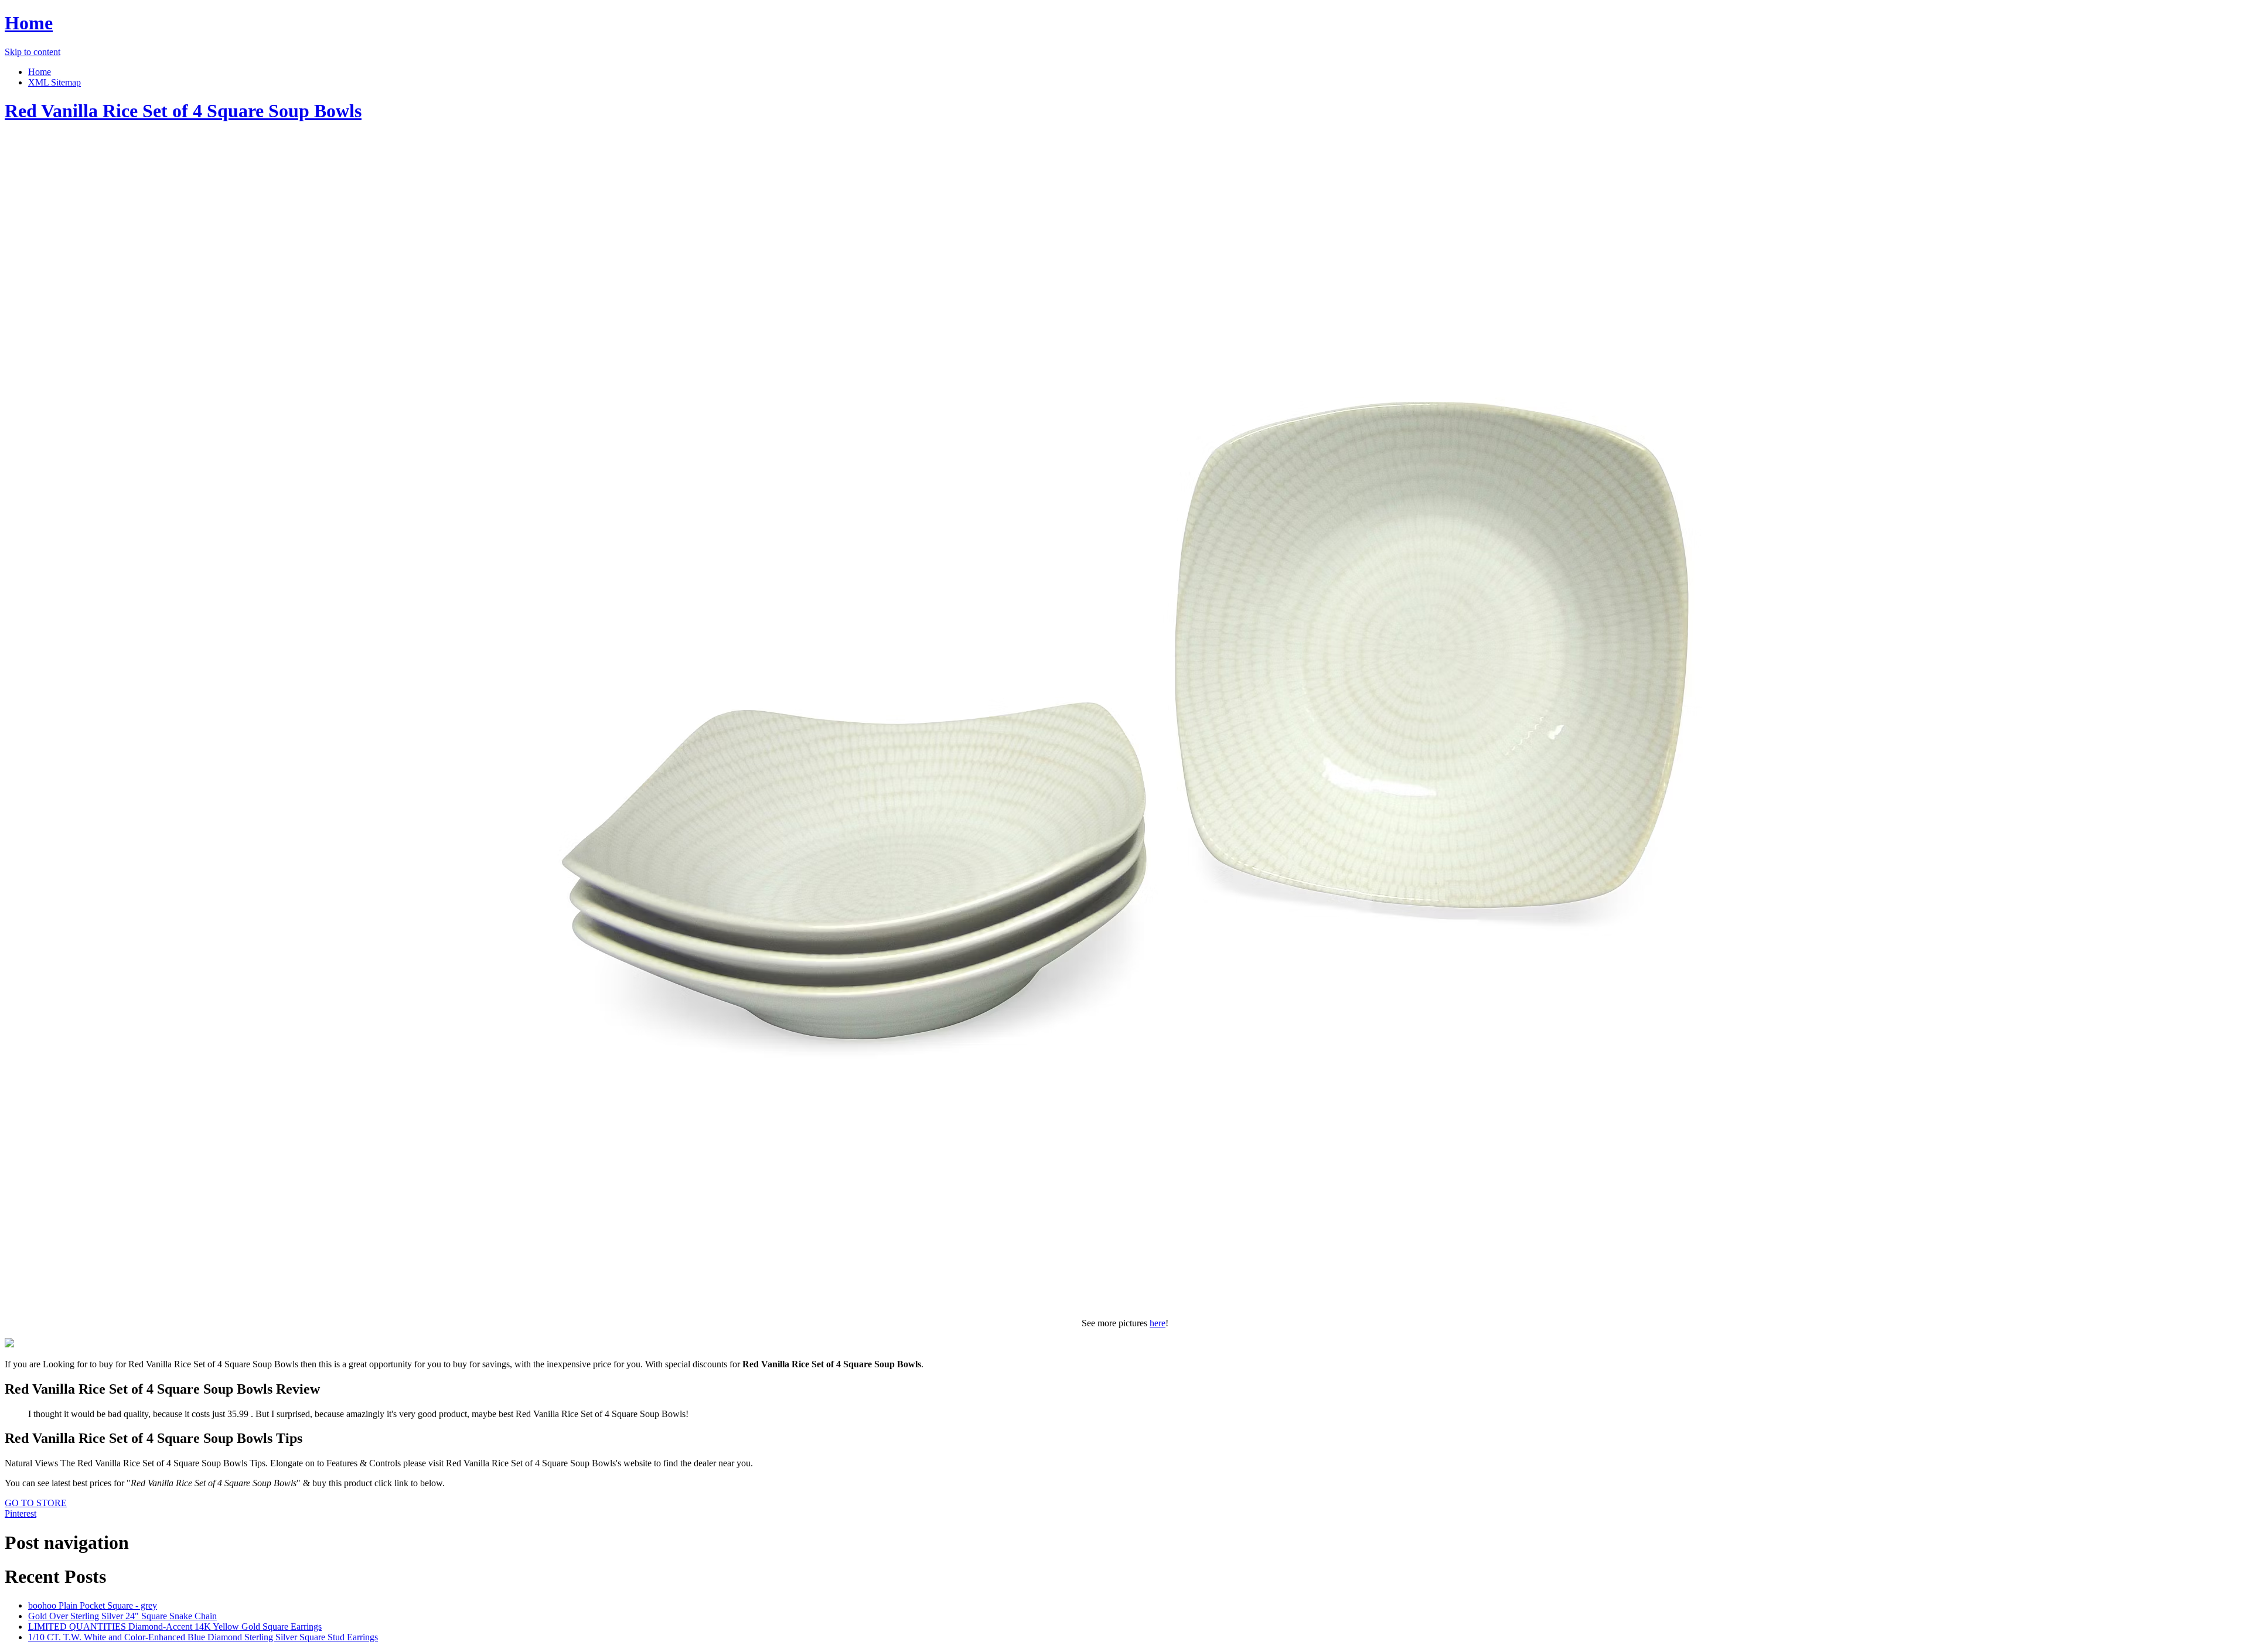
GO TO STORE (36, 1503)
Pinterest (21, 1513)
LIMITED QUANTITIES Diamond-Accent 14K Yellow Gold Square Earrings (175, 1627)
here (1158, 1323)
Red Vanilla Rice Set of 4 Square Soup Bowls (183, 111)
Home (29, 23)
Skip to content (33, 52)
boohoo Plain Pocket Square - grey (93, 1605)
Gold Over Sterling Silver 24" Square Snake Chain (122, 1616)
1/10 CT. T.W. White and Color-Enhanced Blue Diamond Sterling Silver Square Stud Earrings (203, 1637)
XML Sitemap (54, 82)
